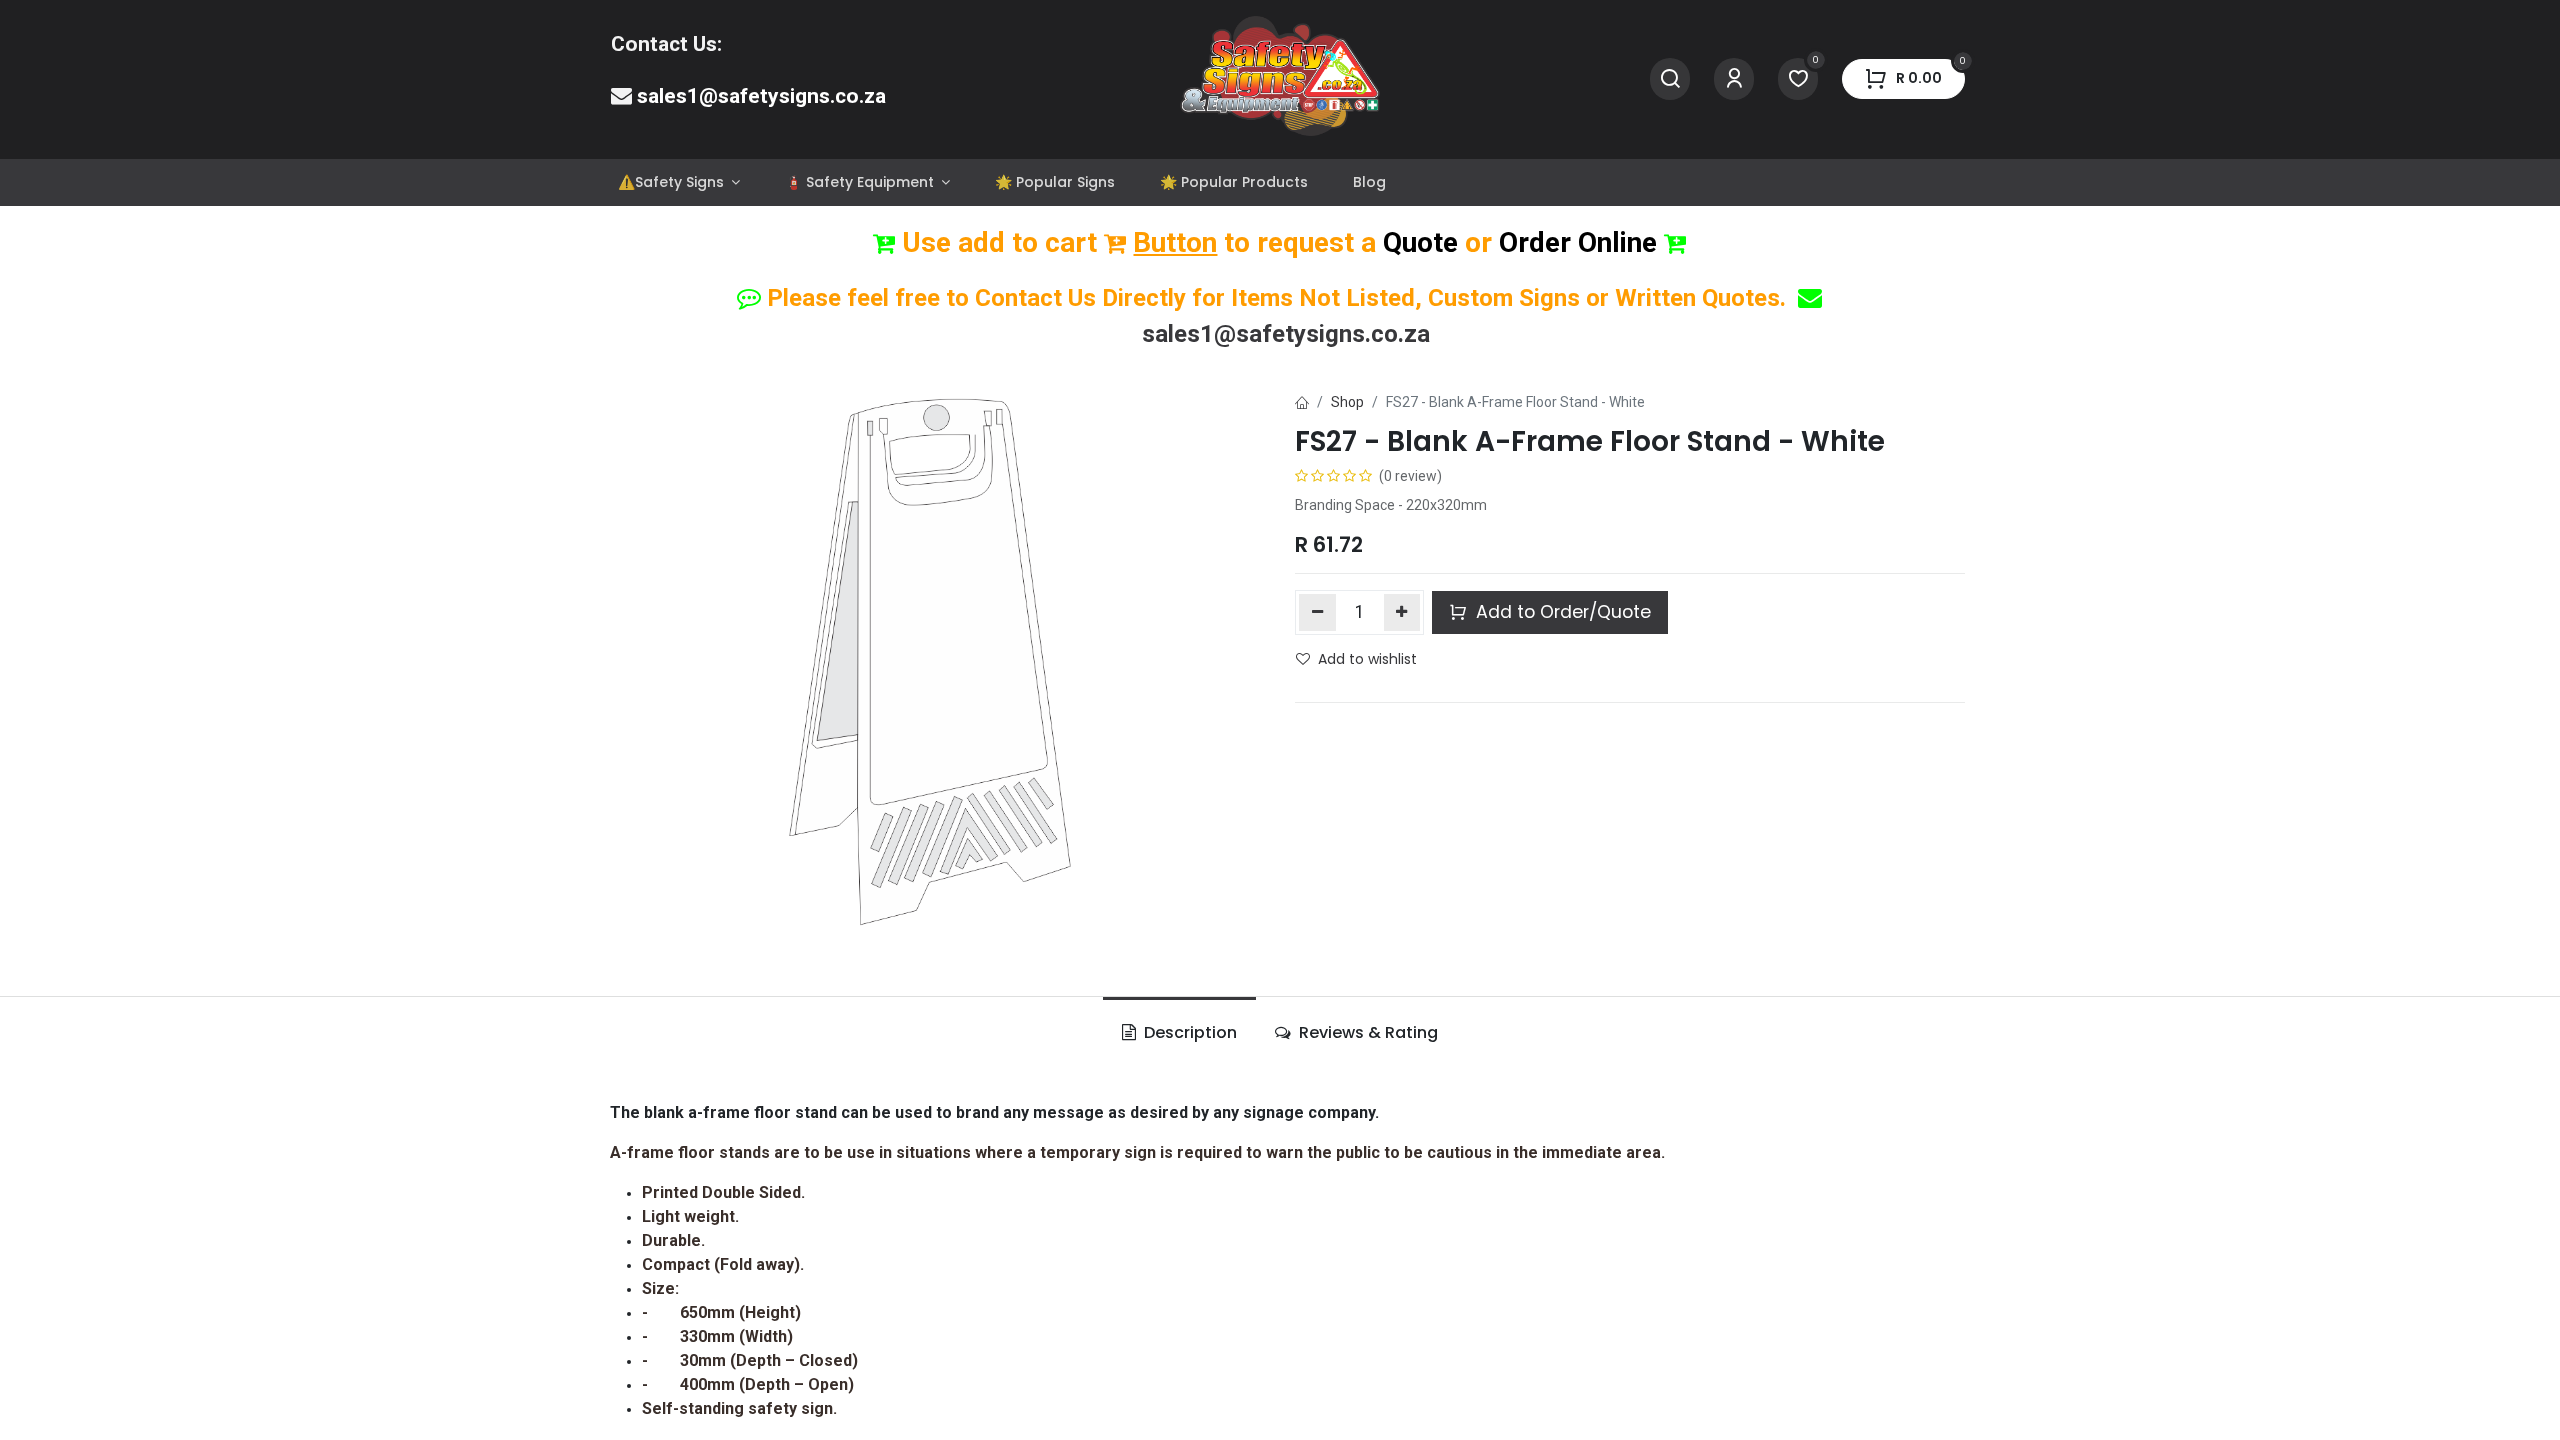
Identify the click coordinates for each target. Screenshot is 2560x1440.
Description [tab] (1188, 1032)
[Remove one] (1317, 612)
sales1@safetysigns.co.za (761, 96)
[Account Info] (1734, 79)
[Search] (1670, 79)
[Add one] (1402, 612)
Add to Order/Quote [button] (1561, 612)
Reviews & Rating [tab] (1366, 1032)
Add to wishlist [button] (1367, 659)
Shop (1347, 402)
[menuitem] (678, 182)
